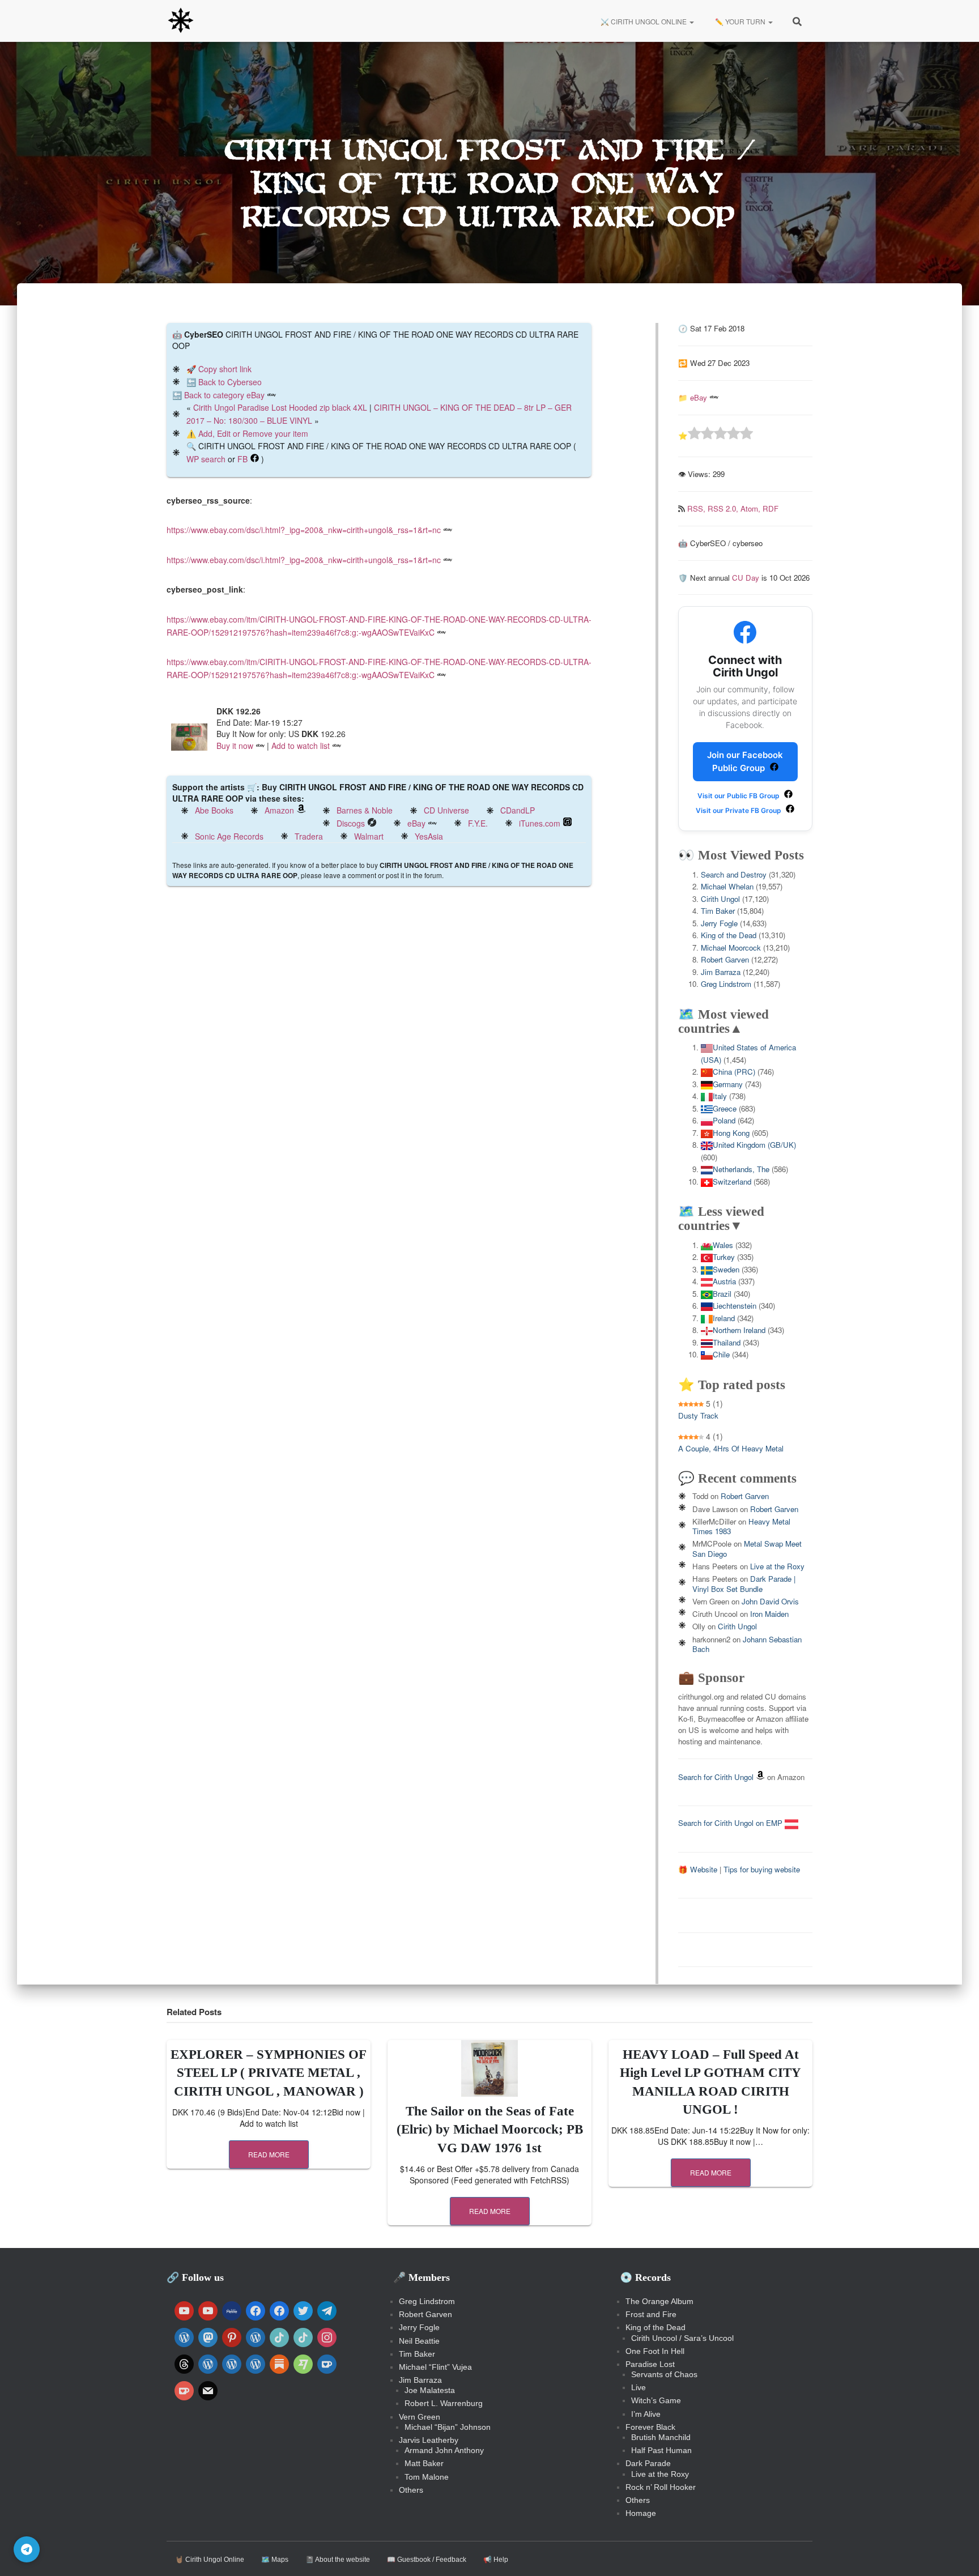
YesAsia (429, 836)
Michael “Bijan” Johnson (448, 2427)
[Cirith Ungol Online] (181, 21)
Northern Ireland (739, 1330)
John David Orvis (770, 1601)
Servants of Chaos (664, 2374)
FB (242, 459)
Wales (723, 1245)
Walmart (369, 836)
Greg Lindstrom (726, 984)
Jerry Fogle (719, 923)
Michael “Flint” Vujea (435, 2367)
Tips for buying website (762, 1869)
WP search (206, 459)
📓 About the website (338, 2560)
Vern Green (420, 2417)
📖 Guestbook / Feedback (427, 2560)
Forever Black (650, 2427)
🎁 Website (698, 1869)
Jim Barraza (721, 972)
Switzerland (732, 1181)
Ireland (724, 1318)
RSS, (697, 508)
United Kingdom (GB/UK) (754, 1145)
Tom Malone (427, 2477)
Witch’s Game (656, 2400)
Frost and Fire (651, 2314)
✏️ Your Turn (740, 21)
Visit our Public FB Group (739, 796)
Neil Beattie (419, 2341)
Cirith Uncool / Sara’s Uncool (682, 2338)
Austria (724, 1281)
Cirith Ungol (720, 899)
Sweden (726, 1269)
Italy (720, 1096)
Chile (721, 1354)
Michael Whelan (727, 886)
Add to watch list (301, 746)
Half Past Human (661, 2450)
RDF (771, 508)
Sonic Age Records (229, 836)
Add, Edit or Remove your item (253, 433)
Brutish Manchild (661, 2437)
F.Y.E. (478, 823)
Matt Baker (424, 2463)
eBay (416, 823)
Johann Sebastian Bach (747, 1644)
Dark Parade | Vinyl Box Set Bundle (744, 1583)
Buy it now (235, 746)
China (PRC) (734, 1072)
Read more (269, 2154)
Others (411, 2490)
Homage (641, 2513)
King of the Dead (729, 935)
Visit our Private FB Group (739, 810)
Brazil (722, 1294)
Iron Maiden (769, 1614)
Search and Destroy (734, 874)
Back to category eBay (224, 395)
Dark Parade (648, 2463)
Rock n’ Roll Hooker (661, 2487)
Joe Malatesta (430, 2390)
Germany (728, 1084)
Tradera (309, 836)
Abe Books (214, 810)
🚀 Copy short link (219, 369)
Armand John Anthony (444, 2450)
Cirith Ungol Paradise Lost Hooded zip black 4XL (280, 407)
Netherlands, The (741, 1169)
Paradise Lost (650, 2364)
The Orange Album (659, 2301)
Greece (725, 1108)
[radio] (694, 435)
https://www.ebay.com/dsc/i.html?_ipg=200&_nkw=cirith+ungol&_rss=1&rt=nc (304, 530)
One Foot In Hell (655, 2351)
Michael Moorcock (731, 948)
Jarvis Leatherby (429, 2440)
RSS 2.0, (724, 508)
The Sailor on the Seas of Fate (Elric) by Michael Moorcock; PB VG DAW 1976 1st (490, 2129)
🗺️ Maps (275, 2560)
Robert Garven (725, 959)
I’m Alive (646, 2414)
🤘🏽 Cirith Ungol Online (210, 2560)
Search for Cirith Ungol (716, 1777)
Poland (724, 1120)
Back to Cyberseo (230, 382)
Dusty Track (698, 1415)
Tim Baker (718, 911)
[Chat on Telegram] (27, 2549)
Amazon (279, 810)
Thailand (727, 1342)
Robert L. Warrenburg (444, 2403)
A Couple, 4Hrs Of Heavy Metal (731, 1448)
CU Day (746, 578)
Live (639, 2387)
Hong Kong (731, 1133)
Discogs (351, 823)
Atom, (752, 508)
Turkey (724, 1257)
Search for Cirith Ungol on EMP (731, 1823)
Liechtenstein (735, 1306)
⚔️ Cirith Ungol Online (644, 21)
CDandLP (518, 810)
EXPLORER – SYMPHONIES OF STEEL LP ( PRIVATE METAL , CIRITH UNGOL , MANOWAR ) (269, 2073)
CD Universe (446, 810)
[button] (691, 21)
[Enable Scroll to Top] (957, 2553)
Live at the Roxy (777, 1566)
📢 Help (496, 2560)
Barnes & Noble (365, 810)
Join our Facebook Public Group (745, 761)
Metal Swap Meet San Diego (747, 1548)
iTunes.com (540, 823)
